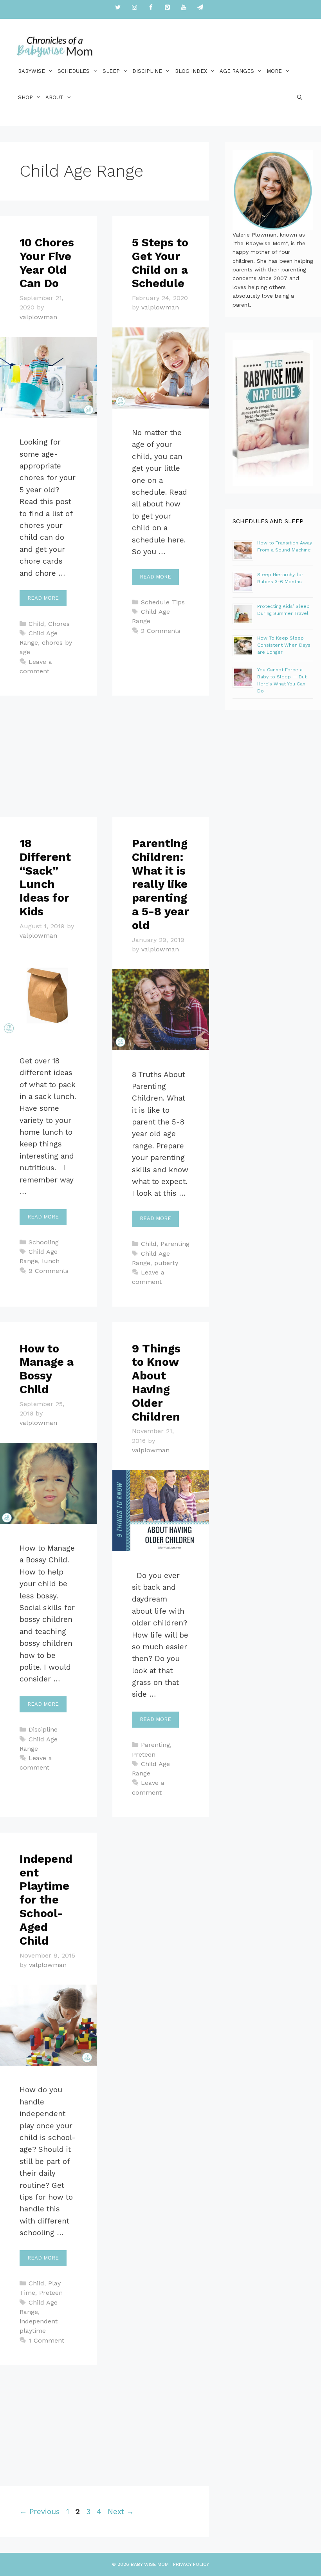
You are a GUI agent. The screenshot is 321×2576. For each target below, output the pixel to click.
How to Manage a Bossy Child (47, 1369)
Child (36, 624)
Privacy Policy (191, 2564)
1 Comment (46, 2340)
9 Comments (49, 1271)
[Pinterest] (167, 8)
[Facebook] (151, 8)
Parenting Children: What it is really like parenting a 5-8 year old (160, 884)
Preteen (144, 1754)
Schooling (44, 1242)
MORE (274, 71)
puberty (166, 1263)
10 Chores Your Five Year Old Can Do (47, 263)
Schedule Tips (163, 602)
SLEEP (111, 71)
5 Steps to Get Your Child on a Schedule (160, 263)
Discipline (43, 1729)
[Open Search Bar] (300, 97)
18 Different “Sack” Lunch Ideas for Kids (45, 877)
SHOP (25, 97)
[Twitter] (118, 8)
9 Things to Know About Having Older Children (156, 1383)
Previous (40, 2512)
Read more (43, 598)
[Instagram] (134, 8)
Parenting (175, 1244)
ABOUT (54, 97)
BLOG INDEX (191, 71)
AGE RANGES (237, 71)
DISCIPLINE (147, 71)
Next (121, 2512)
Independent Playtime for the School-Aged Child (46, 1900)
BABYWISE (32, 71)
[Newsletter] (200, 8)
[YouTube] (184, 8)
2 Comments (161, 631)
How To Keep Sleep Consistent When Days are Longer (284, 645)
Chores (59, 624)
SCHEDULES (74, 71)
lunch (51, 1261)
